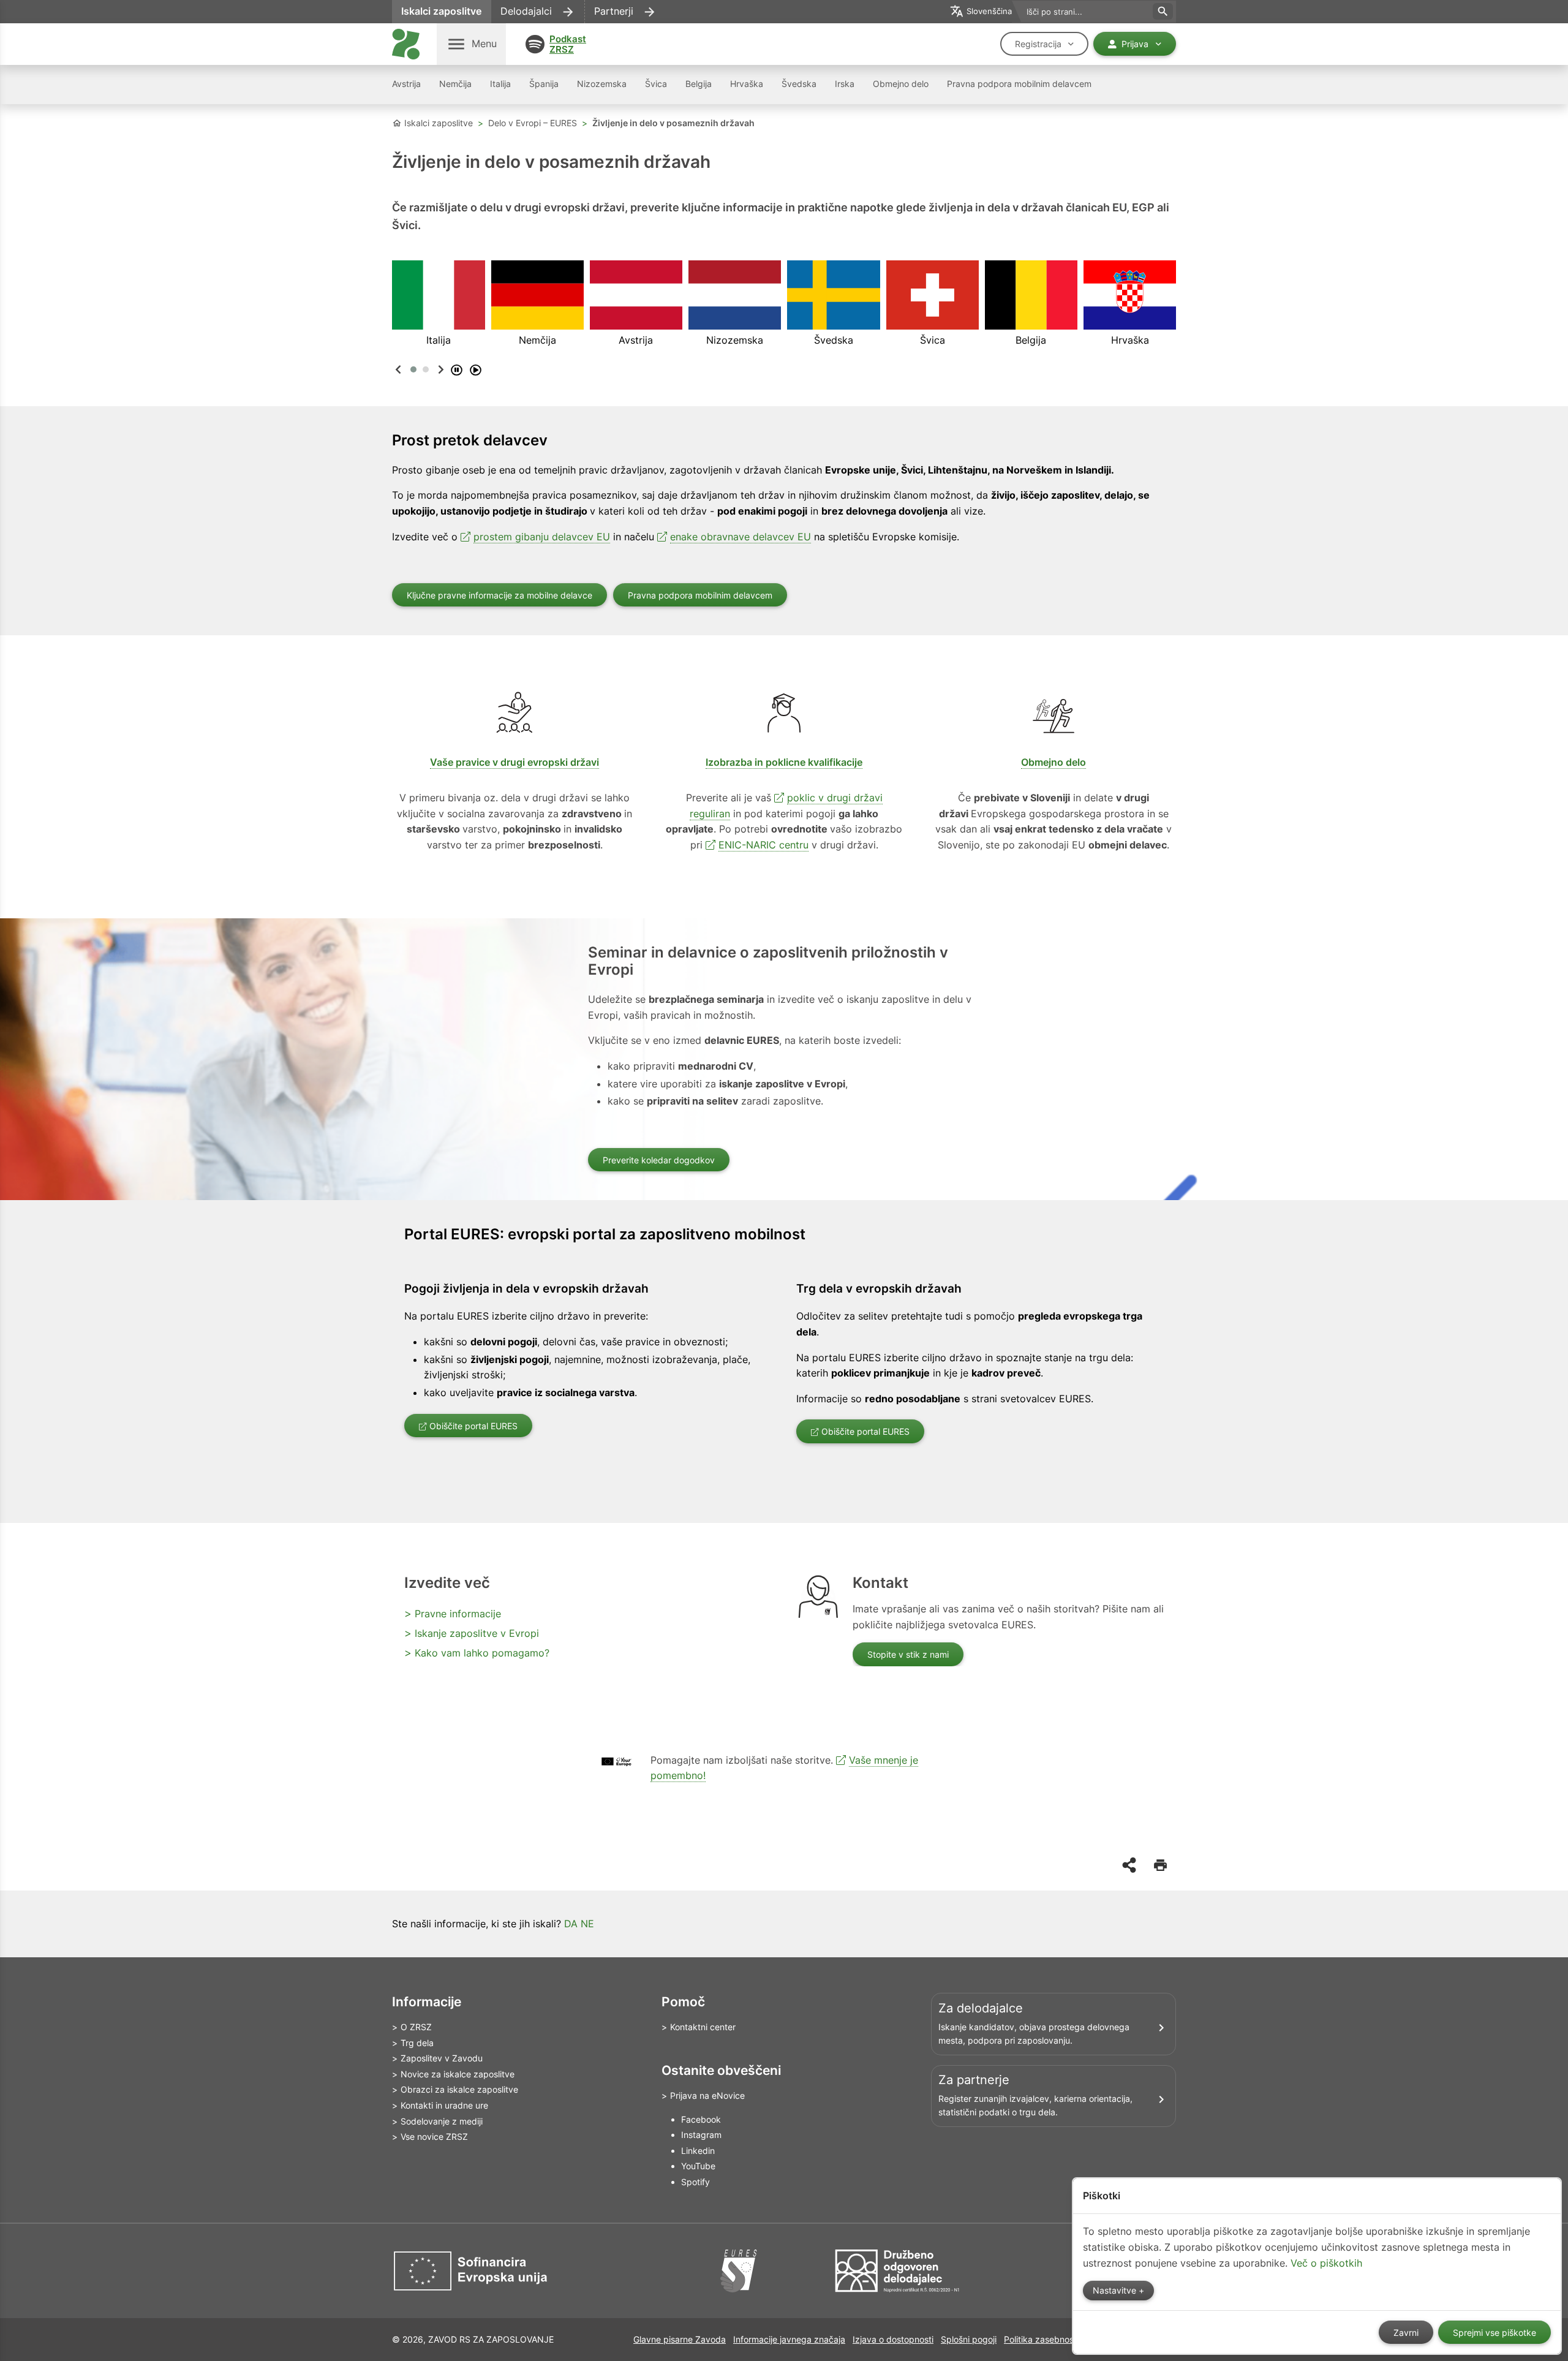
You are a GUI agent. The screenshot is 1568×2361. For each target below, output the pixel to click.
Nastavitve (1116, 2291)
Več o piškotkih (1326, 2263)
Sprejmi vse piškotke (1494, 2333)
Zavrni (1406, 2333)
